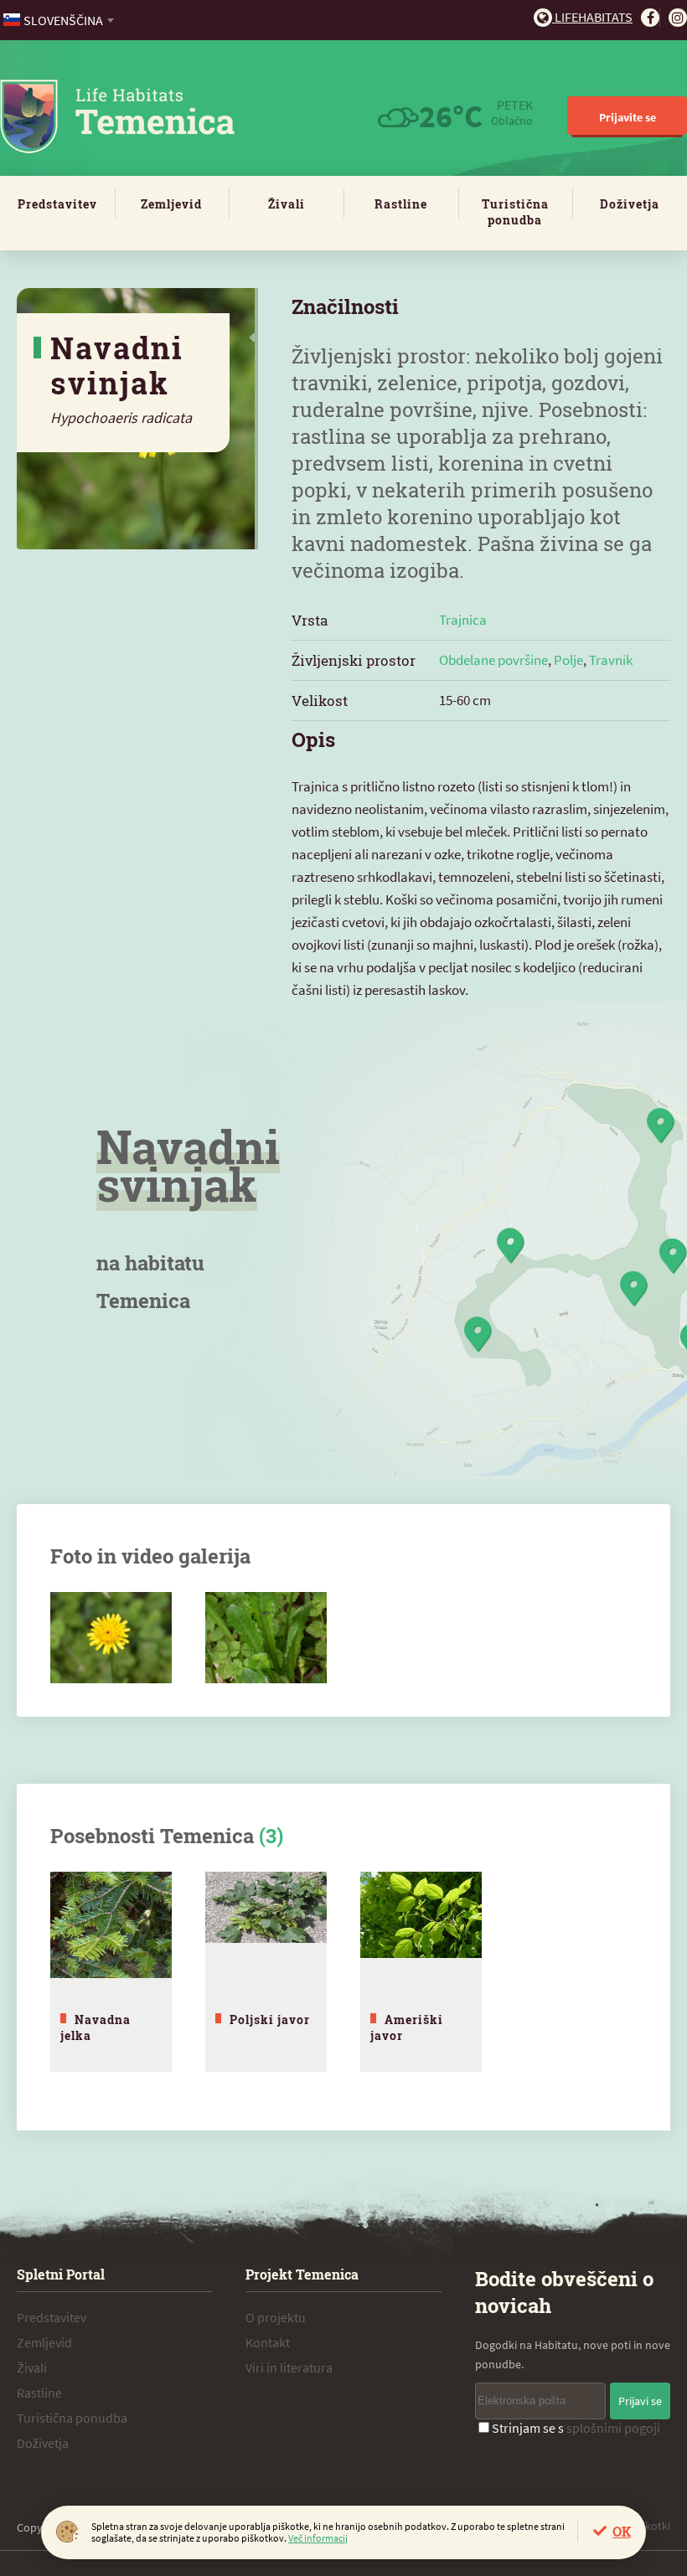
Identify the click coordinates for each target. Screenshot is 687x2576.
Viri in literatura (289, 2367)
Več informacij (318, 2538)
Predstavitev (57, 204)
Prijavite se (628, 117)
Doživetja (630, 204)
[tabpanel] (111, 1972)
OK (622, 2531)
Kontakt (268, 2342)
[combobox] (60, 20)
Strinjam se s (576, 2428)
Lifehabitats (592, 17)
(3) (271, 1836)
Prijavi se (640, 2401)
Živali (287, 204)
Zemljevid (171, 204)
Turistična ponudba (515, 212)
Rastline (401, 204)
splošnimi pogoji (613, 2428)
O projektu (276, 2317)
